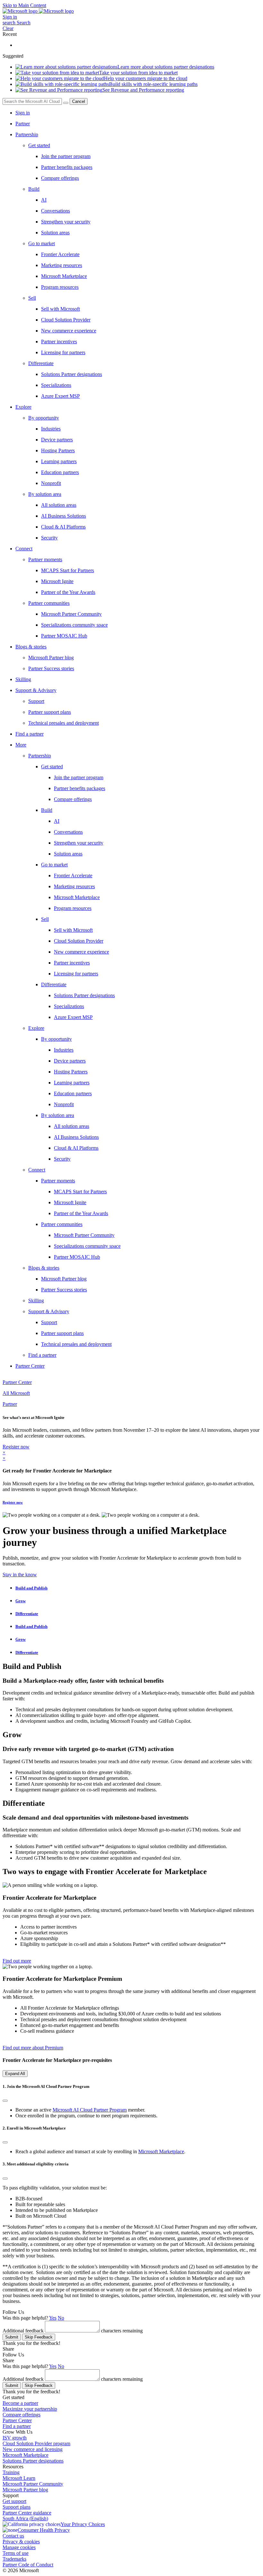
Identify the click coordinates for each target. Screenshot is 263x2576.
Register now (13, 1502)
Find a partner (17, 2426)
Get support (14, 2501)
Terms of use (16, 2553)
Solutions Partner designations (33, 2461)
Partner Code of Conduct (28, 2565)
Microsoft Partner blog (25, 2490)
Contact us (13, 2536)
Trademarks (14, 2559)
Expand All (15, 2074)
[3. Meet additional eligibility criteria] (5, 2179)
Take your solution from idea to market (138, 73)
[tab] (138, 1588)
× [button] (4, 1452)
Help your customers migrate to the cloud (146, 78)
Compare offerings (21, 2415)
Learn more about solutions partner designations (166, 67)
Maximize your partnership (30, 2409)
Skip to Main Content (24, 5)
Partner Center (17, 2420)
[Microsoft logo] (21, 11)
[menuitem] (138, 113)
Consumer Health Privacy (44, 2530)
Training (11, 2472)
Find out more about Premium (33, 2048)
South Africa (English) (25, 2518)
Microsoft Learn (19, 2478)
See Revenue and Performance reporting (143, 90)
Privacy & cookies (21, 2542)
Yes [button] (53, 2318)
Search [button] (24, 23)
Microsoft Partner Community (33, 2484)
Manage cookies (19, 2547)
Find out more (17, 1961)
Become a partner (20, 2403)
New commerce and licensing (33, 2449)
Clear (8, 28)
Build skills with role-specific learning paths (153, 84)
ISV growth (15, 2438)
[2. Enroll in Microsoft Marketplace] (5, 2142)
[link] (151, 767)
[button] (17, 23)
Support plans (17, 2507)
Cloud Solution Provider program (36, 2443)
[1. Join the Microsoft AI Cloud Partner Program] (5, 2101)
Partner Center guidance (27, 2513)
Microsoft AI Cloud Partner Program (90, 2110)
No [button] (61, 2318)
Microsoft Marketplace (161, 2151)
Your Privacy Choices (83, 2524)
